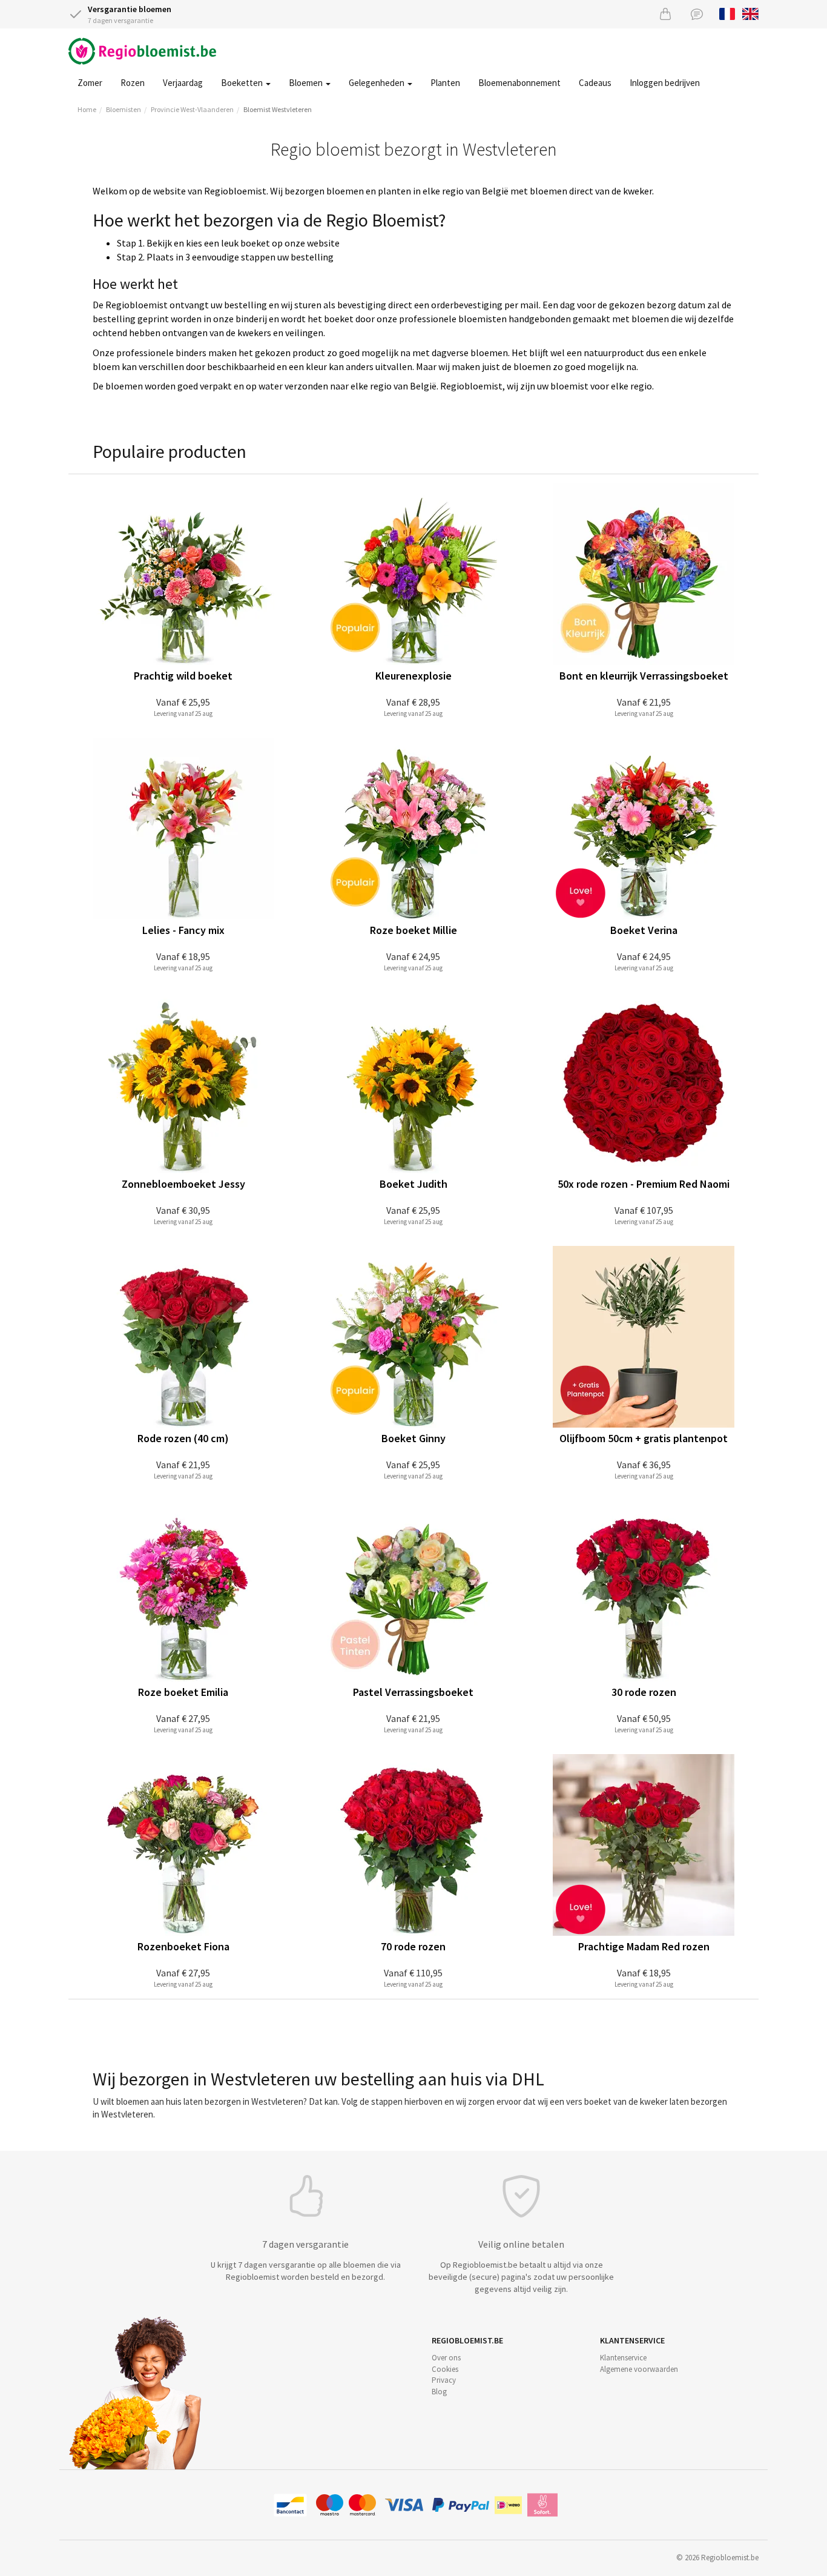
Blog (439, 2392)
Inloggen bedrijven (665, 83)
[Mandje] (665, 14)
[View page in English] (750, 13)
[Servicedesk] (697, 14)
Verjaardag (183, 83)
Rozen (133, 83)
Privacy (444, 2380)
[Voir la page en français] (727, 13)
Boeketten (243, 83)
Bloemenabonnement (519, 83)
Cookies (445, 2369)
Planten (445, 83)
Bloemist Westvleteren (278, 109)
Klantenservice (623, 2358)
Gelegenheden (377, 83)
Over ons (446, 2358)
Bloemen (307, 83)
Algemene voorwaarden (639, 2369)
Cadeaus (595, 83)
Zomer (90, 83)
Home (87, 109)
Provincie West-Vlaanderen (192, 109)
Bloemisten (124, 109)
